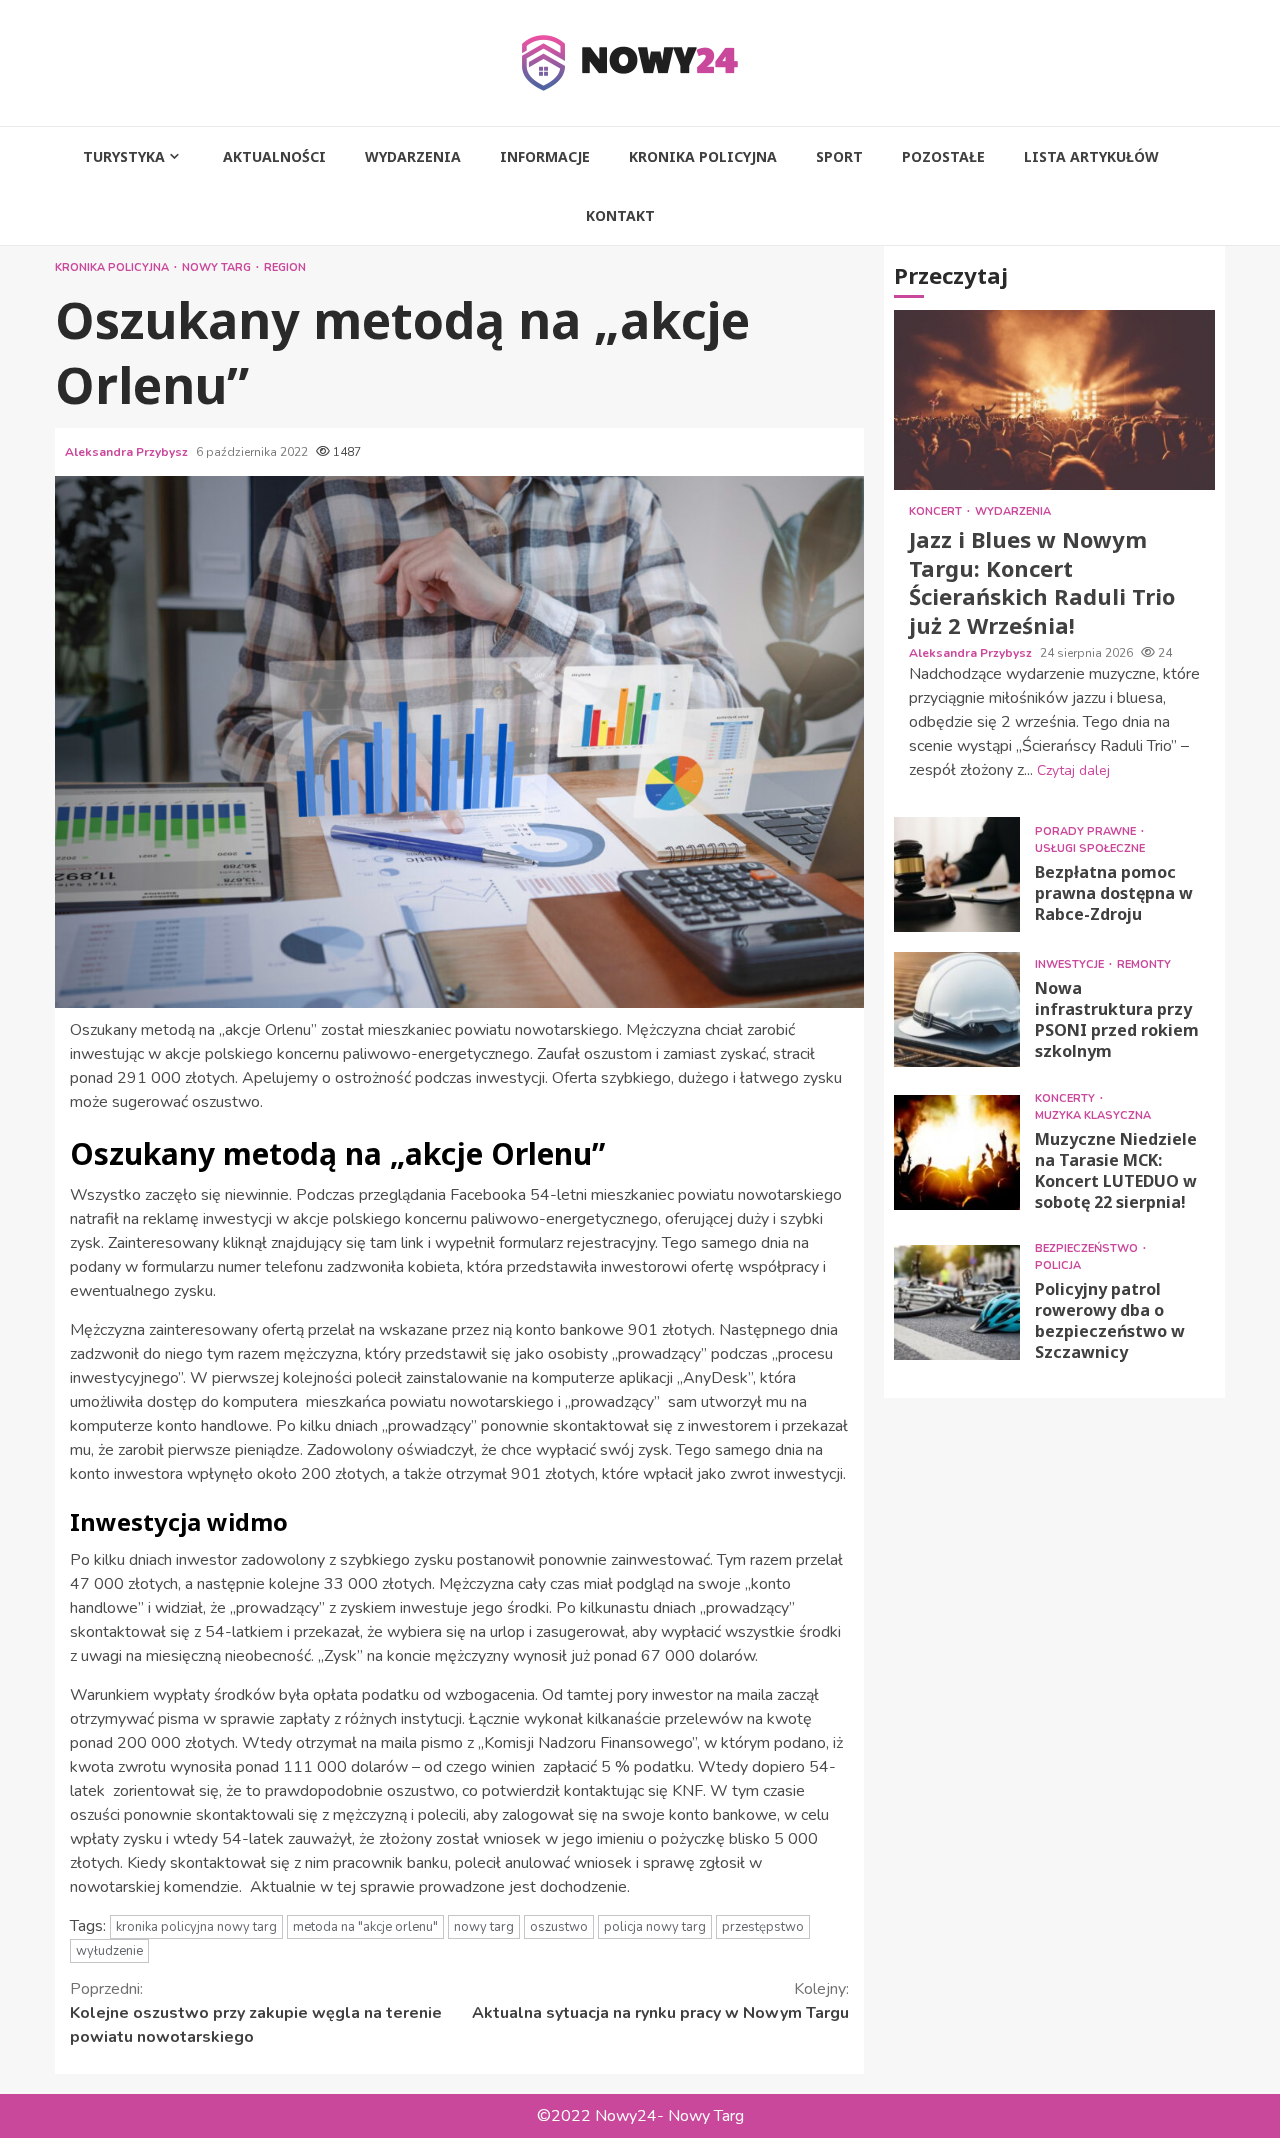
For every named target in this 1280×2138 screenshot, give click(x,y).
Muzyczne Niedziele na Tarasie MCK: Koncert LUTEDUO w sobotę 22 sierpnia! (957, 1152)
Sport (839, 156)
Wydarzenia (413, 156)
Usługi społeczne (1090, 848)
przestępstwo (763, 1927)
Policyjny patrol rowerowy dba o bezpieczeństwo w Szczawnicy (957, 1302)
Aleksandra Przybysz (128, 452)
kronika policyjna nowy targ (196, 1927)
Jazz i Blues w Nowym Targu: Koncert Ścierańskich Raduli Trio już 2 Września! (1054, 400)
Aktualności (274, 156)
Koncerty (1066, 1098)
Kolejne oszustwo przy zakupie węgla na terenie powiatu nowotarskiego (256, 2013)
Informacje (545, 156)
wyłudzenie (109, 1951)
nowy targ (484, 1927)
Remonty (1144, 964)
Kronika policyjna (703, 156)
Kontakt (620, 215)
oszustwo (559, 1927)
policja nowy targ (655, 1927)
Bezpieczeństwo (1088, 1248)
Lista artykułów (1091, 156)
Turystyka (124, 156)
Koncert (937, 511)
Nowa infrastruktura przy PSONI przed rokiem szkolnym (957, 1009)
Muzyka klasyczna (1093, 1115)
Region (285, 267)
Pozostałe (943, 156)
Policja (1058, 1265)
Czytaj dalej (1073, 770)
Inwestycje (1071, 964)
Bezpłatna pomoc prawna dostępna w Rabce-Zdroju (957, 874)
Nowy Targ (218, 267)
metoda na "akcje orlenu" (365, 1927)
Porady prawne (1087, 831)
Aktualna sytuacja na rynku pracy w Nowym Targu (660, 2001)
